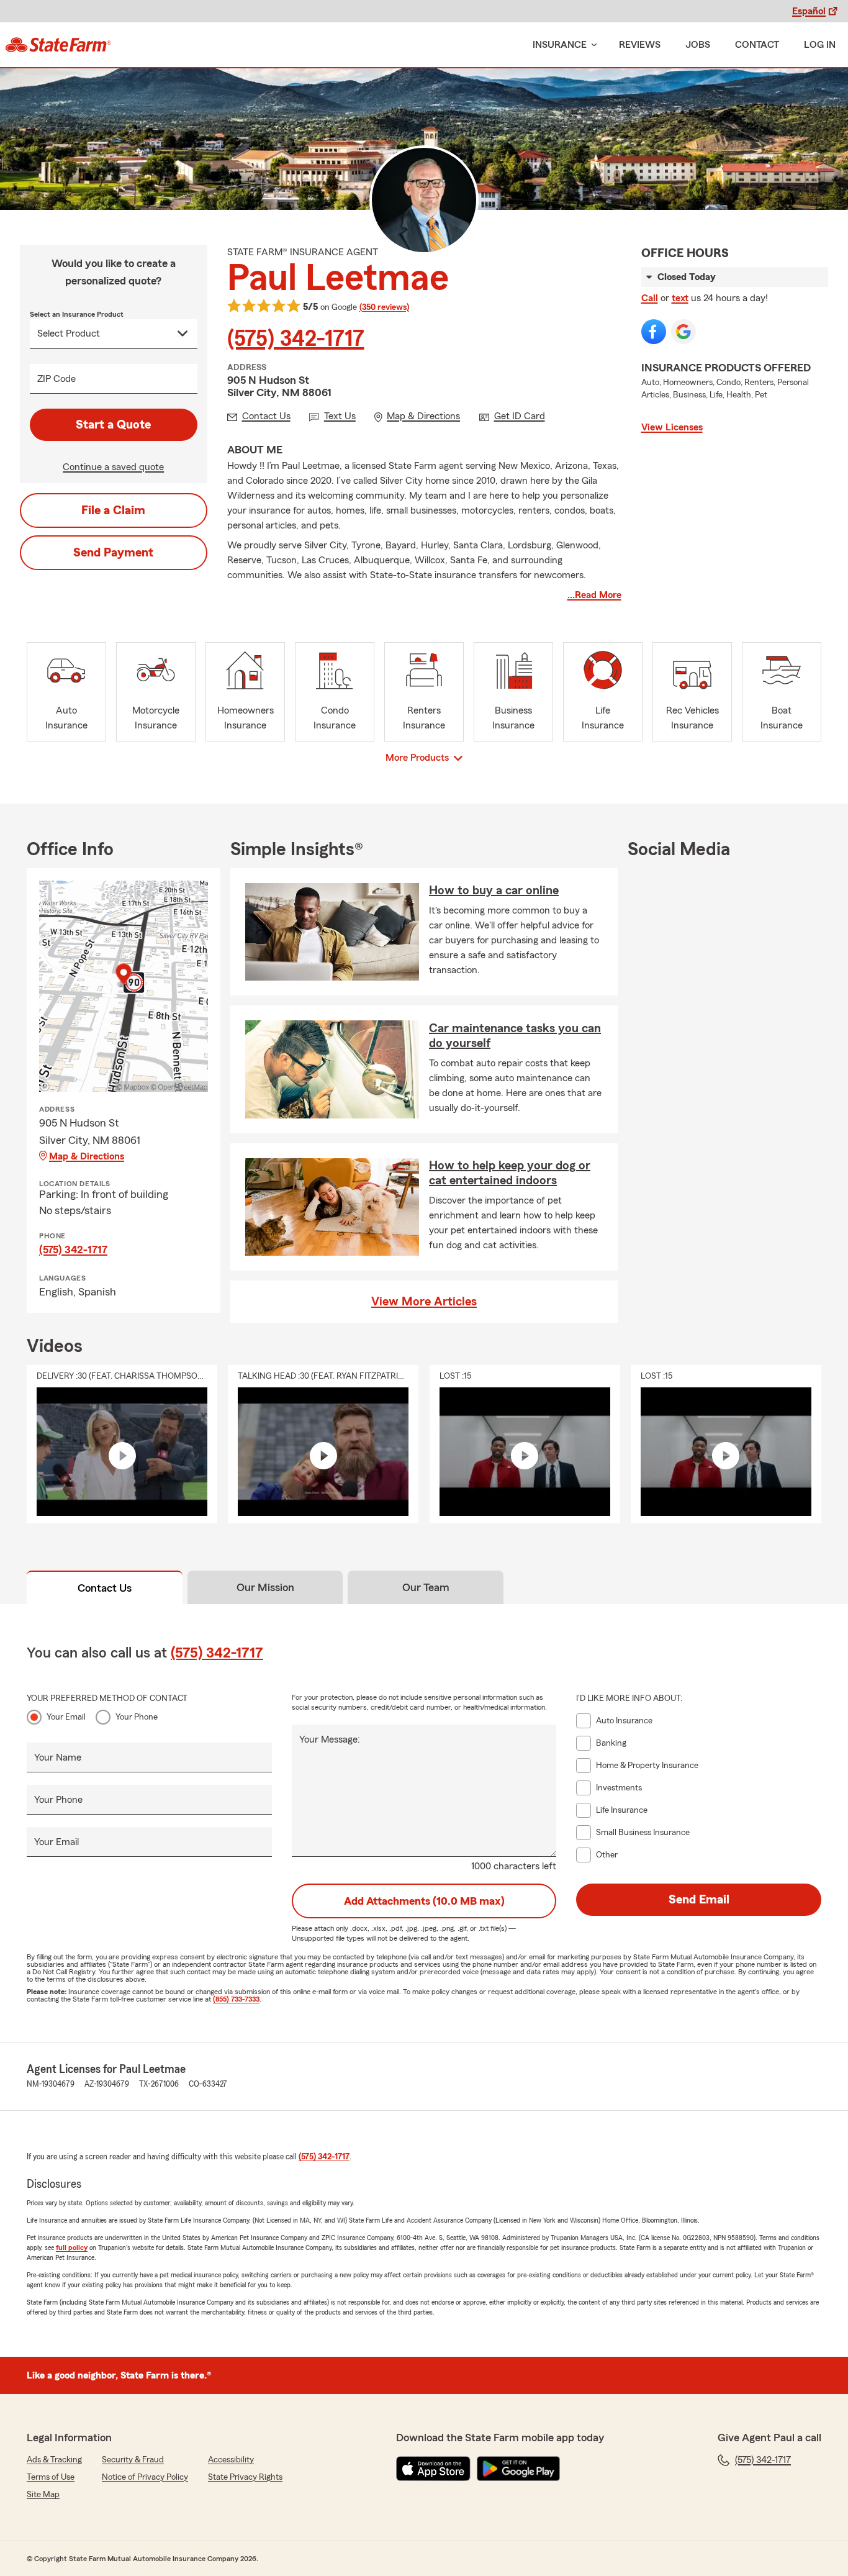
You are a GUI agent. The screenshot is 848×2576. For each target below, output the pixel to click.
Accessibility (231, 2460)
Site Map (43, 2495)
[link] (58, 45)
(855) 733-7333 (236, 1999)
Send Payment (113, 553)
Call (650, 298)
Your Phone (137, 1717)
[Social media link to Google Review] (683, 332)
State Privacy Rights (245, 2477)
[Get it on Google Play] (518, 2469)
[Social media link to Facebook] (654, 332)
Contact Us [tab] (105, 1588)
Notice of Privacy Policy (145, 2477)
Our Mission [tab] (265, 1587)
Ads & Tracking (54, 2460)
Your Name (58, 1757)
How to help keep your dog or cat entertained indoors (510, 1173)
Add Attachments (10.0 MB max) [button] (424, 1901)
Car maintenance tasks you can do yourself (515, 1036)
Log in (820, 45)
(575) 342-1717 (296, 339)
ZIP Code (56, 379)
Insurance (560, 45)
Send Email (699, 1900)
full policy (72, 2247)
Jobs (698, 45)
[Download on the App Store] (433, 2469)
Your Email (66, 1717)
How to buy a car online (494, 891)
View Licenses (672, 427)
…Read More (594, 595)
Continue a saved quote (113, 467)
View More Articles (424, 1302)
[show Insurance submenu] (592, 45)
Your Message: (330, 1739)
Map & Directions (87, 1156)
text (680, 298)
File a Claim (113, 510)
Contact (757, 45)
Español (809, 11)
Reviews (640, 45)
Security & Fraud (133, 2460)
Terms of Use (51, 2477)
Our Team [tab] (426, 1587)
